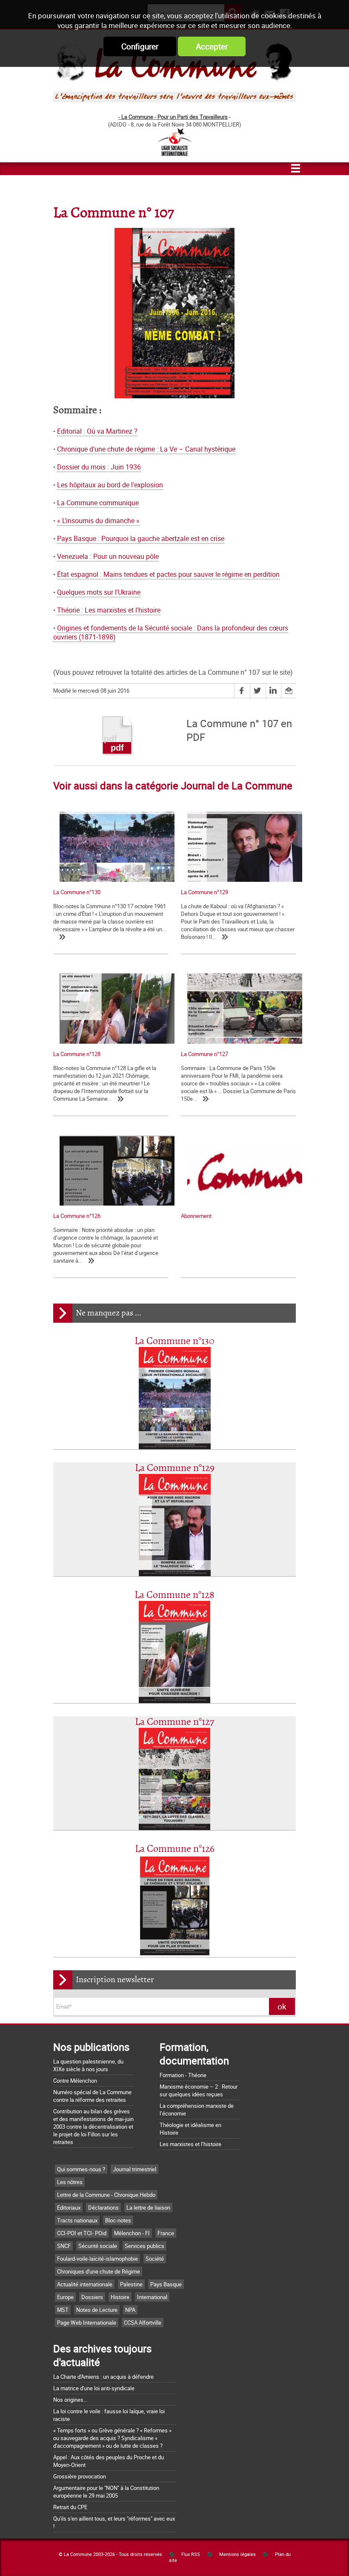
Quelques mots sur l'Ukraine (99, 592)
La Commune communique (98, 503)
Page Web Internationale (87, 2323)
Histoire (120, 2297)
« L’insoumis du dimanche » (98, 521)
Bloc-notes (118, 2220)
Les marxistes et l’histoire (190, 2144)
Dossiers (92, 2297)
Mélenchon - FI (132, 2233)
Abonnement (196, 1216)
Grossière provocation (80, 2476)
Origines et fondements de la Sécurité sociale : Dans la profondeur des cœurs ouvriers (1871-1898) (171, 633)
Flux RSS (191, 2554)
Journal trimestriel (134, 2169)
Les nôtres (70, 2182)
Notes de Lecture (97, 2310)
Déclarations (103, 2208)
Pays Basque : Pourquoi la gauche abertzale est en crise (141, 539)
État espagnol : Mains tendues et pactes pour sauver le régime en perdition (168, 574)
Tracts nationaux (77, 2220)
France (166, 2233)
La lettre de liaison (148, 2208)
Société (155, 2259)
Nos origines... (70, 2400)
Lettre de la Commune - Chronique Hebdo (106, 2195)
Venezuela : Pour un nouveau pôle (108, 557)
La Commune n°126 (175, 1849)
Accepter (212, 46)
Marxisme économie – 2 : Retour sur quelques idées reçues (199, 2090)
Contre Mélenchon (75, 2081)
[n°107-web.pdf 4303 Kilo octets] (117, 738)
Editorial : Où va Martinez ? (97, 431)
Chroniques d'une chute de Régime (99, 2271)
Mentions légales (237, 2554)
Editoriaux (69, 2208)
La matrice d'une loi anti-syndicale (94, 2388)
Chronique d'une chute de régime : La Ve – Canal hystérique (146, 449)
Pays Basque (166, 2284)
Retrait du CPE (70, 2507)
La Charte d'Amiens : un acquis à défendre (103, 2377)
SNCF (64, 2246)
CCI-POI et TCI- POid (82, 2233)
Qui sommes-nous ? (81, 2169)
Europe (65, 2297)
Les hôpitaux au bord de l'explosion (110, 485)
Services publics (144, 2246)
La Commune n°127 (174, 1722)
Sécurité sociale (98, 2246)
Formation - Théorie (183, 2075)
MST (63, 2310)
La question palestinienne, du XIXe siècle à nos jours (88, 2065)
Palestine (131, 2284)
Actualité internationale (85, 2284)
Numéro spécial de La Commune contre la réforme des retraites (92, 2096)
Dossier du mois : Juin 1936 (99, 467)
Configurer (140, 46)
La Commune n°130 (174, 1341)
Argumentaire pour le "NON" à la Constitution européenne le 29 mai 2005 (106, 2492)
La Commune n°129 (175, 1468)
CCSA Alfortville (143, 2323)
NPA (130, 2310)
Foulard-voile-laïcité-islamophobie (97, 2259)
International (152, 2297)
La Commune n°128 (174, 1595)
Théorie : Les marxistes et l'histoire (109, 610)
